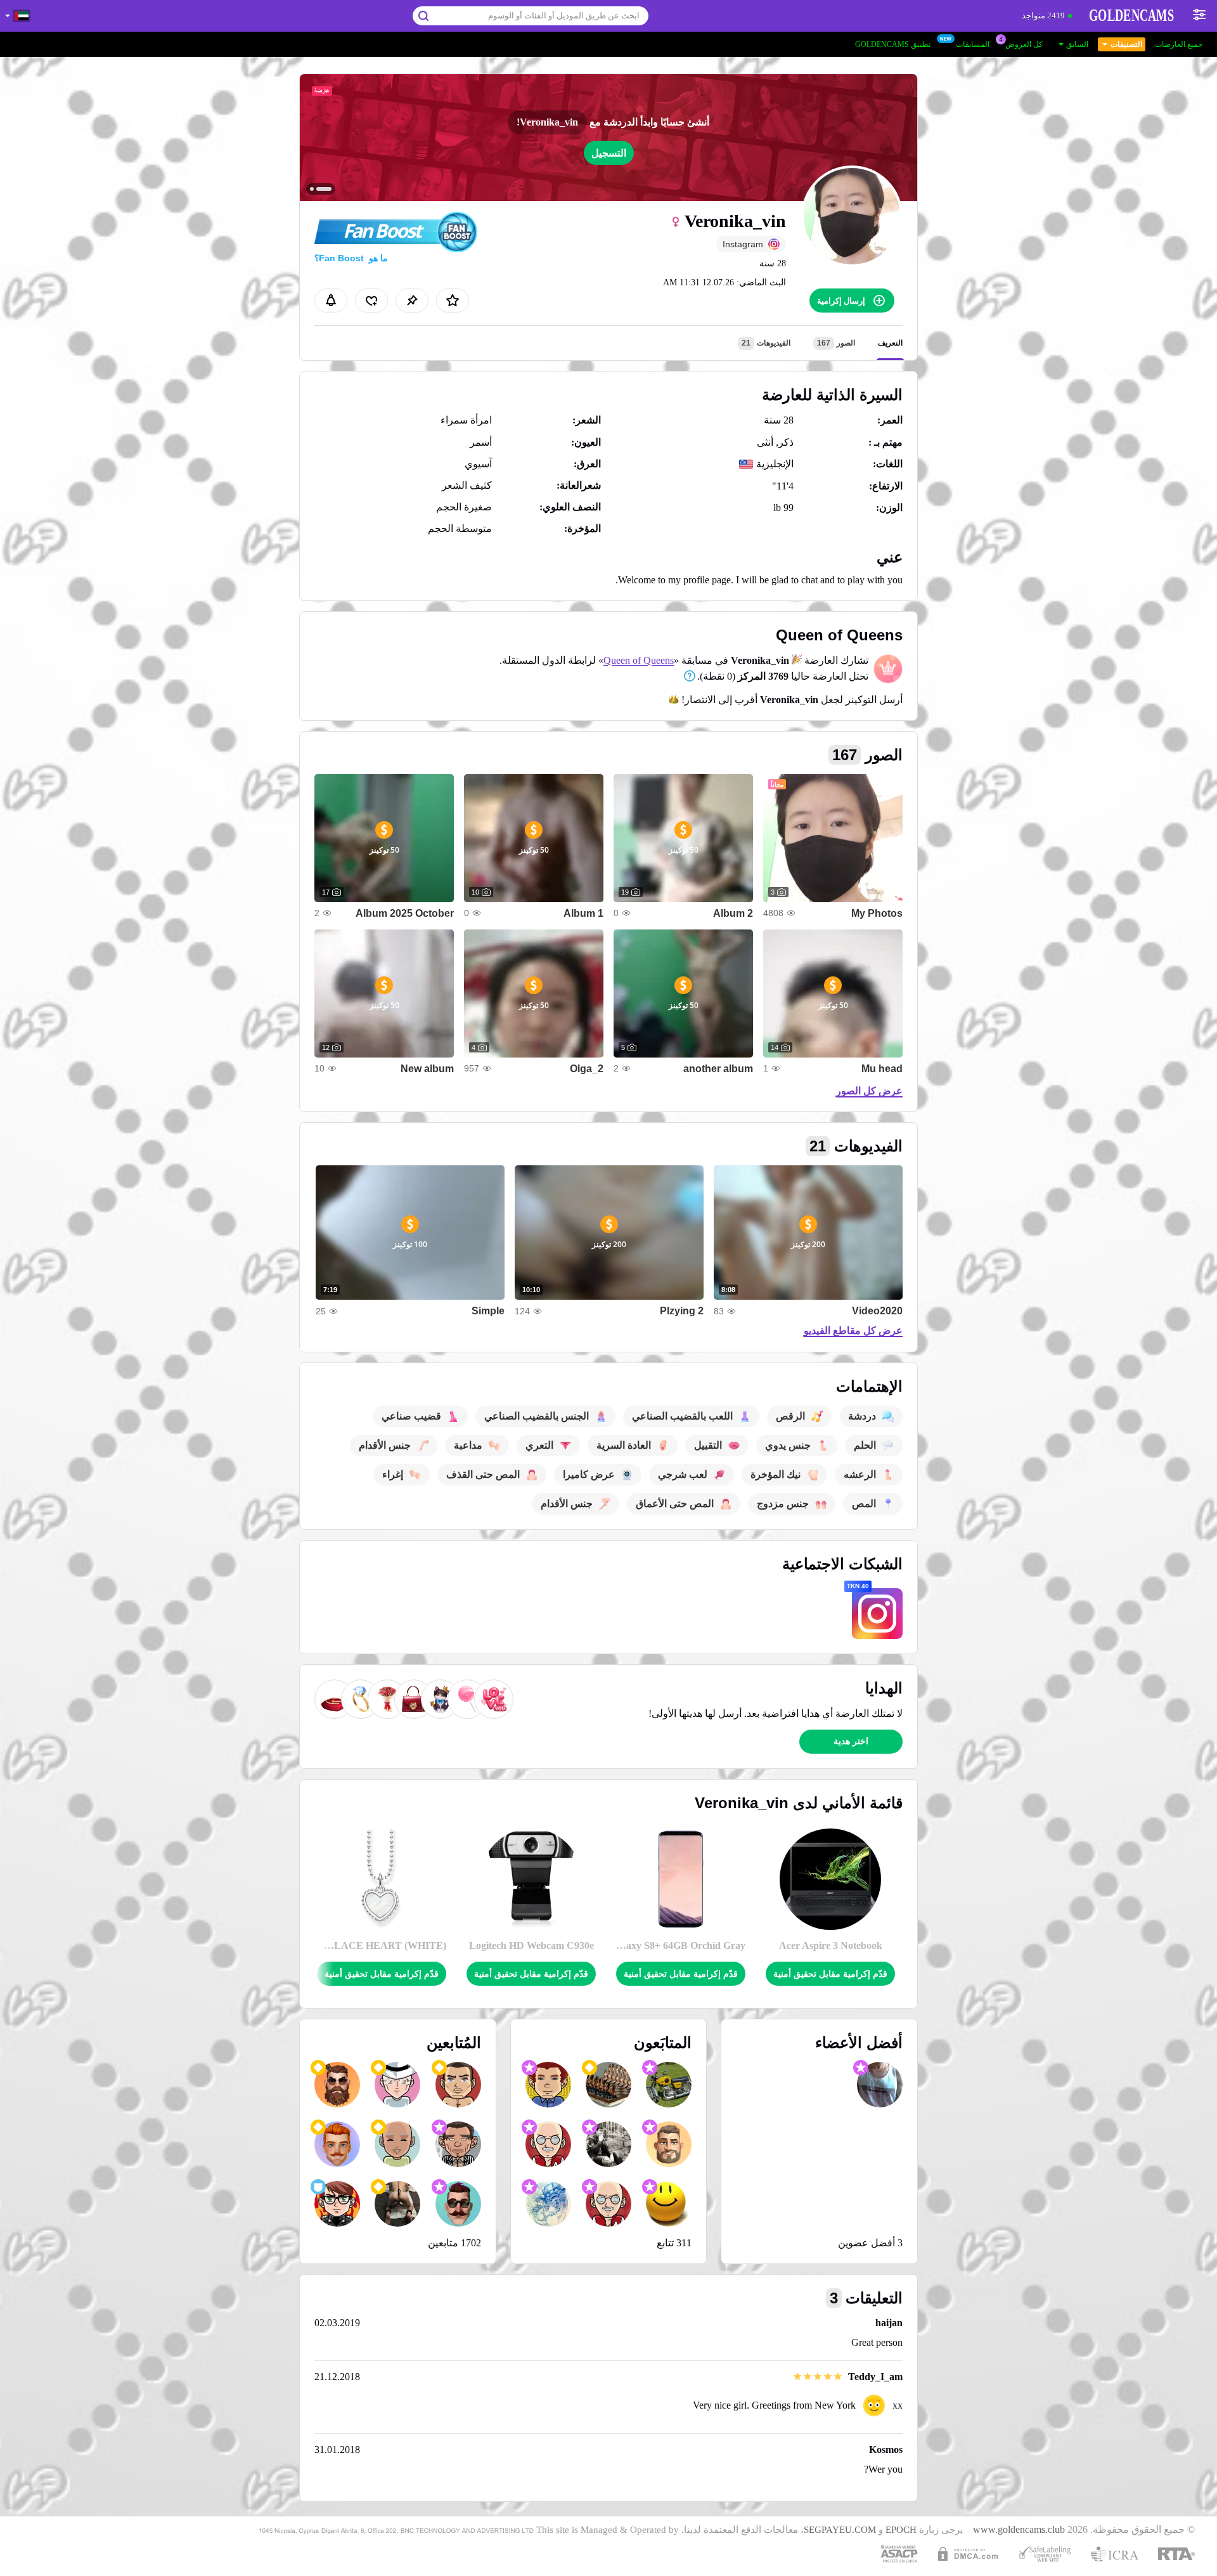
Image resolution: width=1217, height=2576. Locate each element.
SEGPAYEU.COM (840, 2530)
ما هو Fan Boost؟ (351, 258)
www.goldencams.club (1019, 2530)
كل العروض (1024, 44)
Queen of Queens (639, 660)
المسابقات (973, 44)
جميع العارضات (1179, 44)
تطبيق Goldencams (893, 44)
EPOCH (901, 2530)
